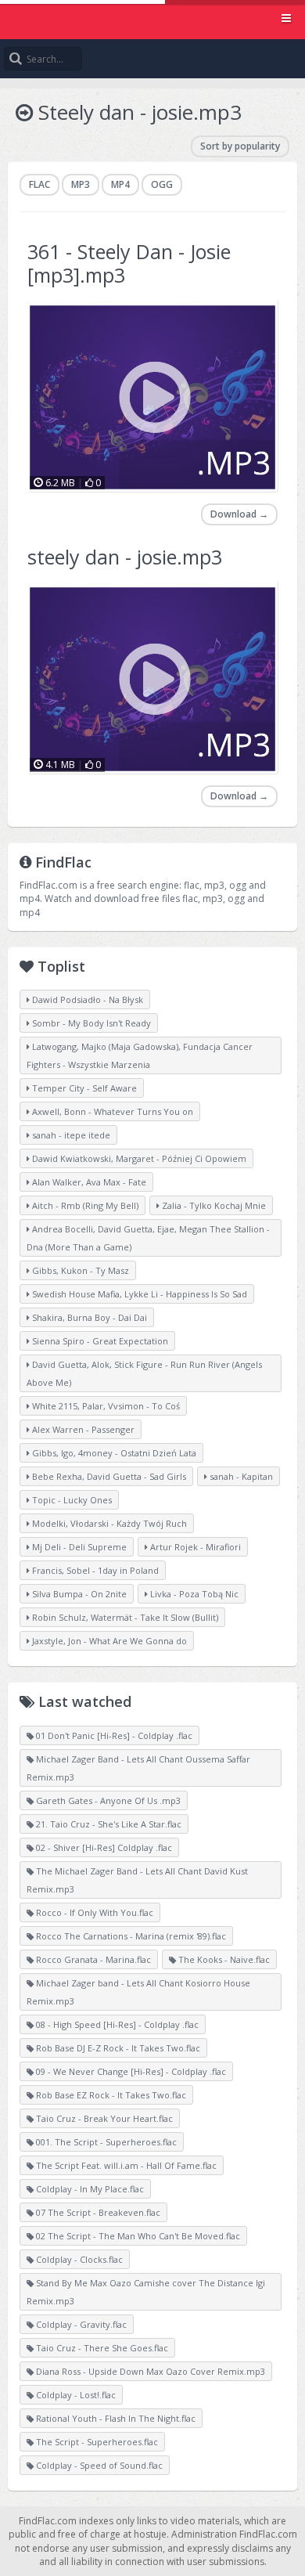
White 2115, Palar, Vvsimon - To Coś (105, 1406)
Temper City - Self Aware (83, 1088)
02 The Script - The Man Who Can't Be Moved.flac (137, 2236)
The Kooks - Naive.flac (223, 1959)
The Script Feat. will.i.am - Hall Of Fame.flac (125, 2165)
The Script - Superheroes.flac (96, 2442)
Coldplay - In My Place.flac (89, 2189)
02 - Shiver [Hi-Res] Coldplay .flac (103, 1847)
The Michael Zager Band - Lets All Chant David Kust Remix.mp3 (137, 1880)
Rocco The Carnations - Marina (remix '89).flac (130, 1936)
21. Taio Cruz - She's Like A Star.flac (108, 1824)
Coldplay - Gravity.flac (80, 2324)
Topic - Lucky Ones (71, 1500)
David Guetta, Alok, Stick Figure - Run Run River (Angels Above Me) (144, 1373)
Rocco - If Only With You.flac (93, 1912)
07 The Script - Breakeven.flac (97, 2212)
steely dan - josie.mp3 (125, 557)
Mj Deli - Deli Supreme (78, 1547)
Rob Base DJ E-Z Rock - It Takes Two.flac (117, 2048)
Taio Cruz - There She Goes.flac (101, 2348)
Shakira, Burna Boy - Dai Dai (88, 1317)
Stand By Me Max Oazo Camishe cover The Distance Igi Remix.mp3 (146, 2292)
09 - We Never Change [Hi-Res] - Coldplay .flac (130, 2071)
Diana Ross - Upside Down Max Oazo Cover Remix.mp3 (149, 2371)
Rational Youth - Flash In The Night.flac (115, 2418)
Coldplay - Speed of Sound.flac (98, 2465)
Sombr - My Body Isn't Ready (90, 1023)
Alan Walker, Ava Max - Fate (88, 1182)
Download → (239, 514)
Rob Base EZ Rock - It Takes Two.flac (110, 2095)
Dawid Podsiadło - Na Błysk (86, 999)
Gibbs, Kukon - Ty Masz (79, 1270)
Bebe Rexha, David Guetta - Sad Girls (108, 1476)
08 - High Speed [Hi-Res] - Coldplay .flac (116, 2024)
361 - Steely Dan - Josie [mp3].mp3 (129, 263)
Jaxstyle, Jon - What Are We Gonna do (108, 1641)
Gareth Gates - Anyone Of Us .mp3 (107, 1800)
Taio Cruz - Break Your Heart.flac (103, 2118)
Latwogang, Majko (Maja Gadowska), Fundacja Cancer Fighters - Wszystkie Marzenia (140, 1055)
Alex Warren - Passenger (82, 1429)
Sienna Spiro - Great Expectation (99, 1341)
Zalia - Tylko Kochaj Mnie (213, 1205)
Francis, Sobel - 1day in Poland (94, 1570)
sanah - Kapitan (240, 1476)
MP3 (81, 184)
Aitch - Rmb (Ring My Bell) (84, 1205)
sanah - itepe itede (70, 1135)
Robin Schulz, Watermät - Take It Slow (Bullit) (124, 1617)
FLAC (39, 184)
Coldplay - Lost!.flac (75, 2395)
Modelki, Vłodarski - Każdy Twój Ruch (108, 1523)
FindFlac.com (152, 20)
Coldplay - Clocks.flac (78, 2259)
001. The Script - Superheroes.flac (105, 2142)
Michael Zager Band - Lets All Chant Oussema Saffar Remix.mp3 (138, 1768)
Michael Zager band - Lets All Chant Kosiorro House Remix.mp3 (138, 1992)
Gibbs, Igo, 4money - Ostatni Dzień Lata (113, 1453)
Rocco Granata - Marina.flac (92, 1959)
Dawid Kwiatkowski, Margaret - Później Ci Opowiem (138, 1158)
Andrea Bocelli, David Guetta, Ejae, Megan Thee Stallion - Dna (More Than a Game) (148, 1238)
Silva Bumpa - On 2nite (78, 1594)
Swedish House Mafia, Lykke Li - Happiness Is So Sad (138, 1294)
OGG (162, 184)
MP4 (120, 184)
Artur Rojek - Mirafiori (194, 1547)
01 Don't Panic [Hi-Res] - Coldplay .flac (113, 1735)
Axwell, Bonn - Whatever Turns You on (111, 1111)
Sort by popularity (240, 146)
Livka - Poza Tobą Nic (193, 1594)
